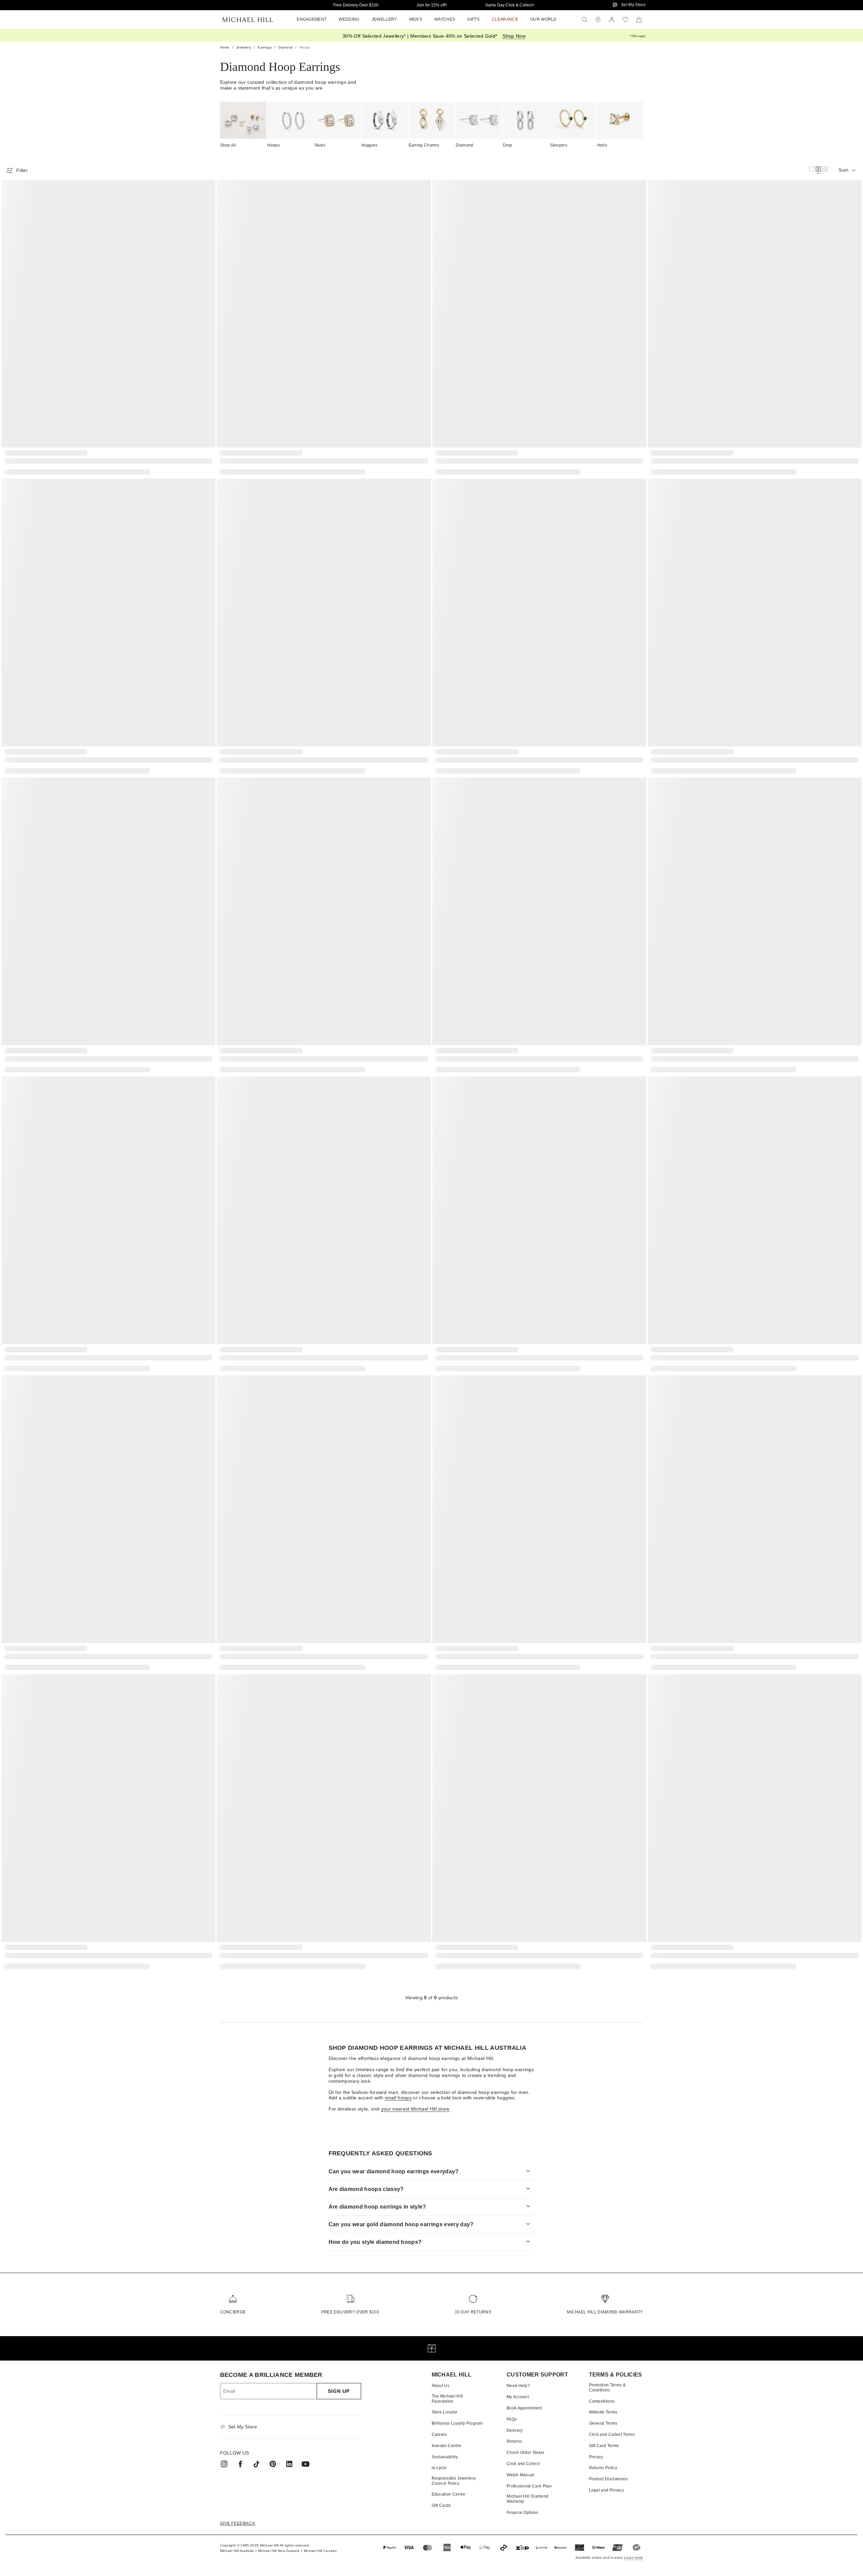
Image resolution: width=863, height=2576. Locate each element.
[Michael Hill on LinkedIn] (289, 2464)
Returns (514, 2441)
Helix (602, 145)
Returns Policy (603, 2468)
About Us (441, 2386)
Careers (439, 2435)
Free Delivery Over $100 (356, 5)
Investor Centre (447, 2446)
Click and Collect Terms (612, 2435)
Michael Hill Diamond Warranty (605, 2312)
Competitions (602, 2401)
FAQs (512, 2419)
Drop (508, 145)
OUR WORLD (544, 19)
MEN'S (416, 19)
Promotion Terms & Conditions (607, 2387)
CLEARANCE (505, 19)
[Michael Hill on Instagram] (224, 2464)
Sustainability (445, 2457)
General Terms (603, 2423)
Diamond (465, 145)
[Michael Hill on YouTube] (306, 2464)
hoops (305, 47)
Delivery (515, 2430)
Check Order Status (526, 2453)
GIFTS (473, 19)
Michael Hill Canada (320, 2551)
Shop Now (514, 36)
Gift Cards (441, 2505)
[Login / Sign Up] (612, 20)
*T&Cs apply (638, 36)
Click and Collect (523, 2464)
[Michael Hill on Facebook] (240, 2464)
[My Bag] (639, 20)
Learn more (633, 2558)
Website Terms (603, 2412)
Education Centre (449, 2494)
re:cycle (439, 2468)
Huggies (370, 145)
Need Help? (518, 2386)
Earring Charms (424, 145)
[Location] (598, 20)
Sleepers (559, 145)
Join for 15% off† (432, 5)
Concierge (233, 2312)
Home (225, 47)
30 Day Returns (473, 2312)
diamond (285, 47)
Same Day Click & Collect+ (510, 5)
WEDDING (349, 19)
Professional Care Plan (529, 2486)
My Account (518, 2397)
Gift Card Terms (604, 2446)
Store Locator (445, 2412)
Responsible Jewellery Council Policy (454, 2481)
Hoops (274, 145)
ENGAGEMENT (312, 19)
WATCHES (445, 19)
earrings (265, 47)
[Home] (248, 20)
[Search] (585, 20)
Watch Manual (521, 2475)
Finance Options (523, 2513)
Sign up (339, 2391)
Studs (320, 145)
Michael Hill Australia (237, 2551)
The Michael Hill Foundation (447, 2399)
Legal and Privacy (606, 2490)
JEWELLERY (384, 19)
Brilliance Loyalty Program (457, 2423)
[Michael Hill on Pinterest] (273, 2464)
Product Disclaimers (609, 2479)
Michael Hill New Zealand (279, 2551)
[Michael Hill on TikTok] (257, 2464)
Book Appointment (524, 2408)
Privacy (596, 2457)
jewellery (244, 47)
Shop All (228, 145)
